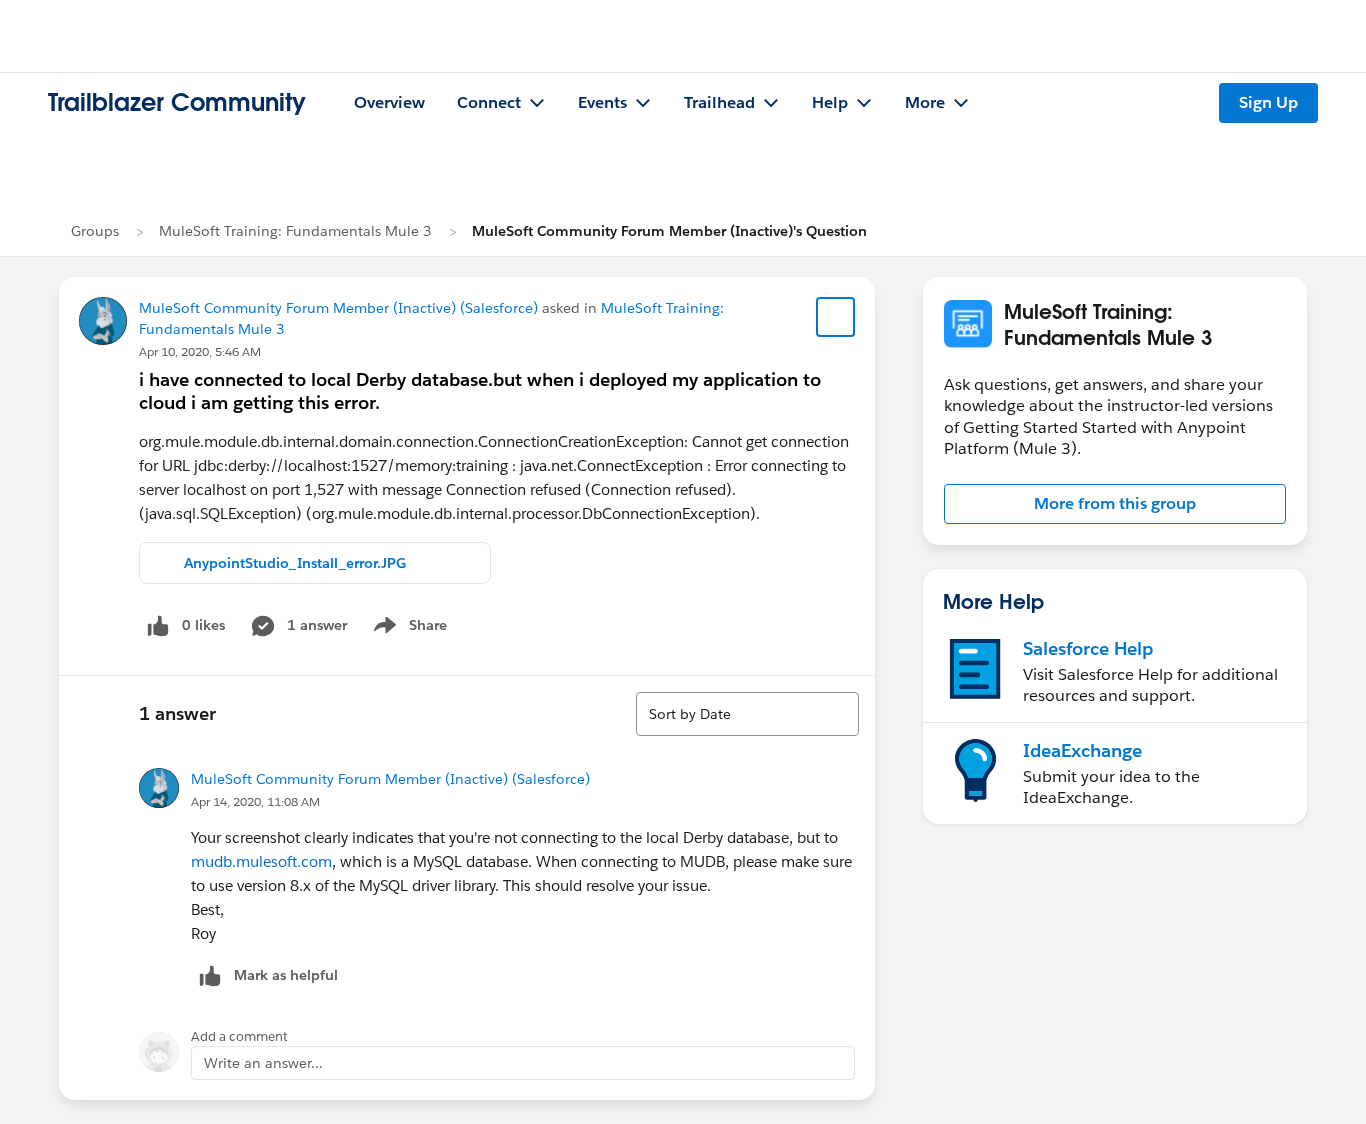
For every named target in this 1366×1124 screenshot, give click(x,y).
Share (407, 629)
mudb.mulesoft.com (261, 861)
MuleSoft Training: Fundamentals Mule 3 (295, 231)
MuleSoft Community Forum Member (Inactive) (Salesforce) (338, 308)
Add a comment (239, 1036)
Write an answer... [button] (263, 1063)
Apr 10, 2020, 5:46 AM (200, 351)
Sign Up (1268, 102)
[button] (1115, 504)
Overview (389, 102)
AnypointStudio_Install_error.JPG (295, 563)
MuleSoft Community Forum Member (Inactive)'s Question (669, 231)
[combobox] (747, 714)
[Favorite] (836, 317)
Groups (95, 231)
